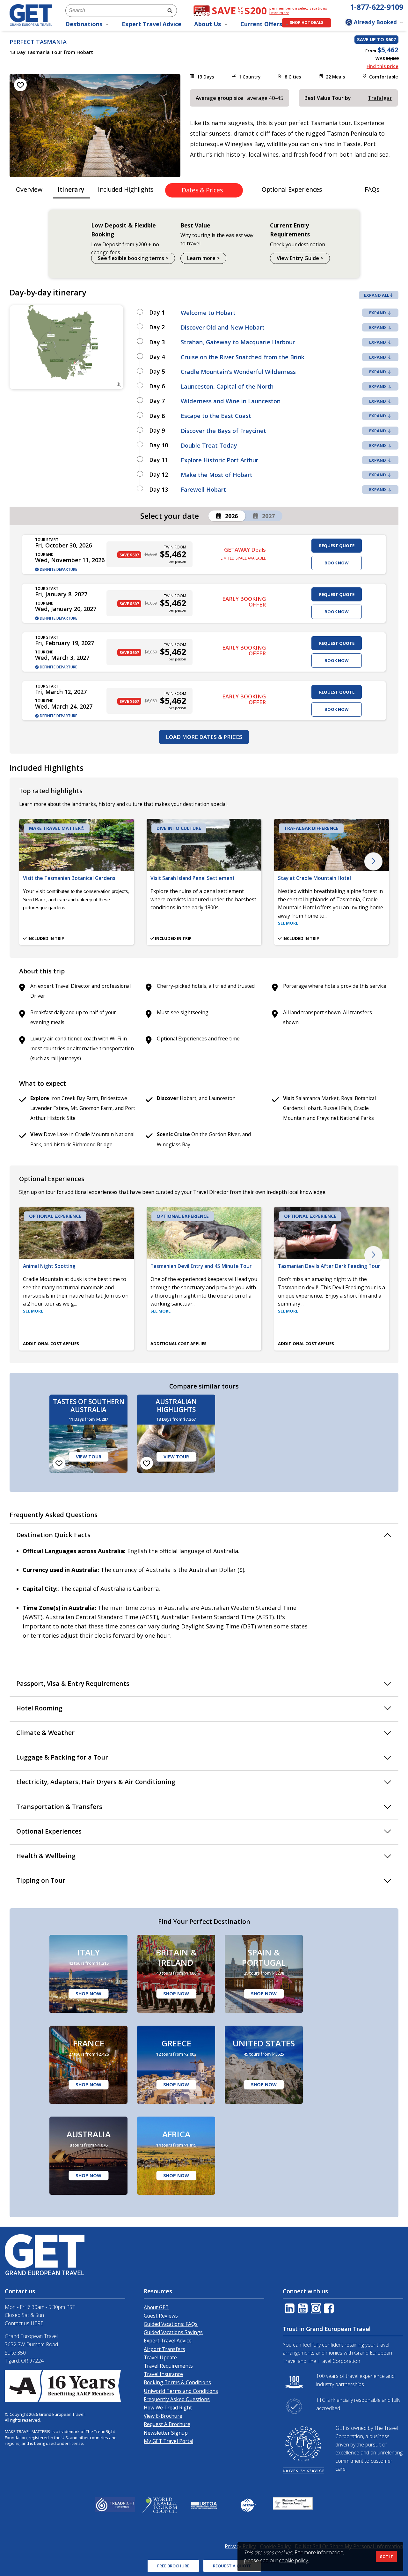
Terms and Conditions (141, 1380)
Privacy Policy (185, 1380)
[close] (292, 1192)
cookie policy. (294, 2560)
